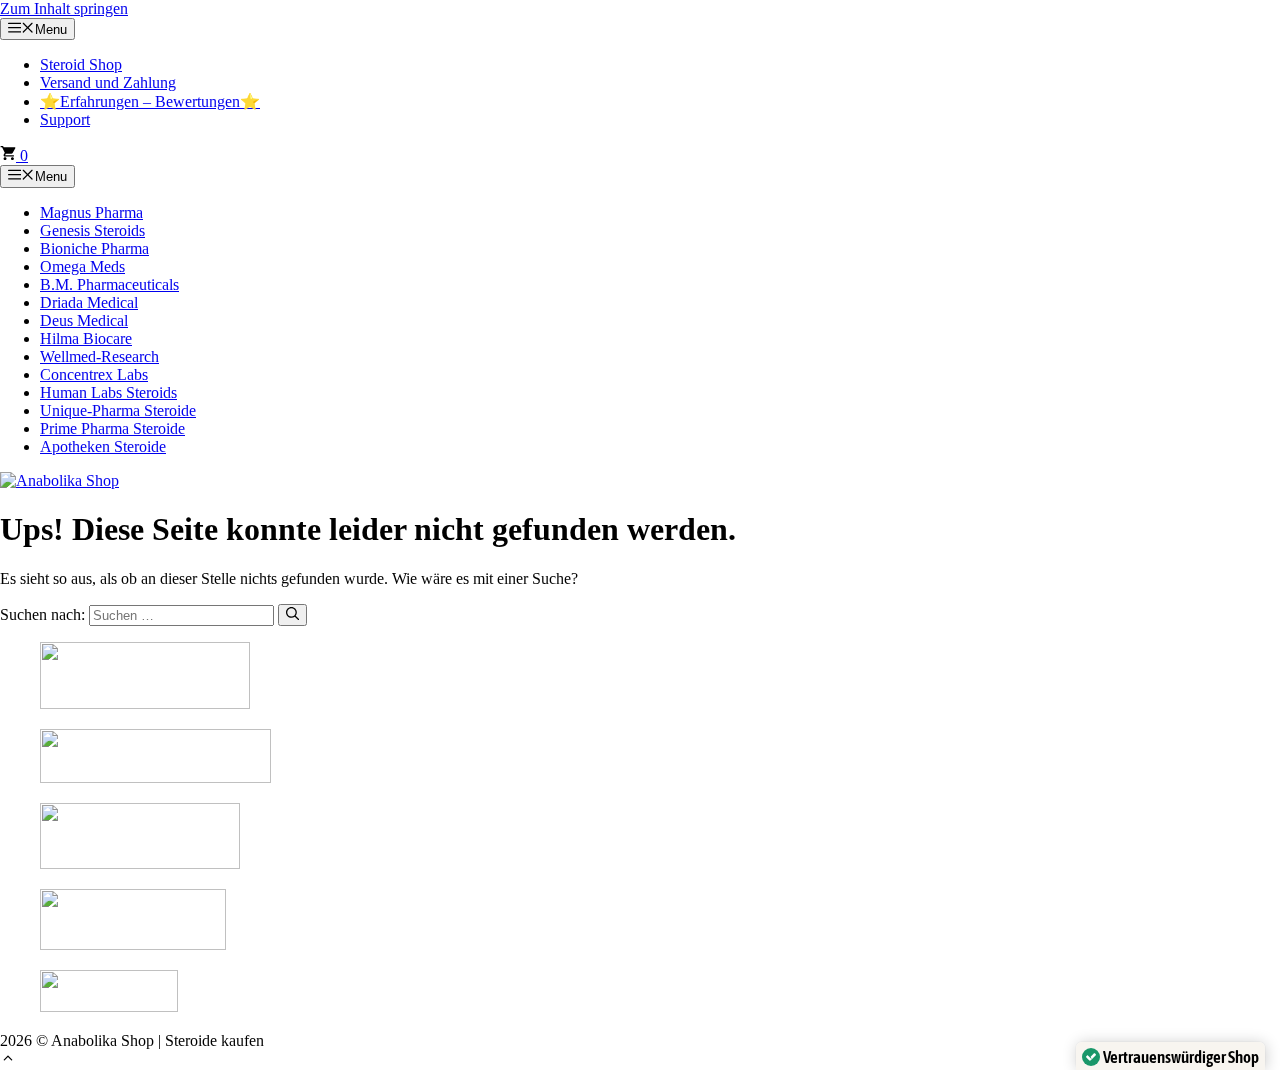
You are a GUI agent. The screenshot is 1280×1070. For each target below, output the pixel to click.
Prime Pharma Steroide (112, 428)
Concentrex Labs (94, 374)
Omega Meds (82, 266)
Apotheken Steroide (103, 446)
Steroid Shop (81, 64)
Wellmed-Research (99, 356)
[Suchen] (292, 615)
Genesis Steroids (92, 230)
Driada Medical (89, 302)
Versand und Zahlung (108, 82)
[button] (8, 1060)
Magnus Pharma (91, 212)
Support (65, 119)
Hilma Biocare (86, 338)
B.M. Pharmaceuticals (109, 284)
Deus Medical (84, 320)
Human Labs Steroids (108, 392)
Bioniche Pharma (94, 248)
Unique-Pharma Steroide (118, 410)
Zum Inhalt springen (64, 8)
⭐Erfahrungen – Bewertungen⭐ (150, 101)
